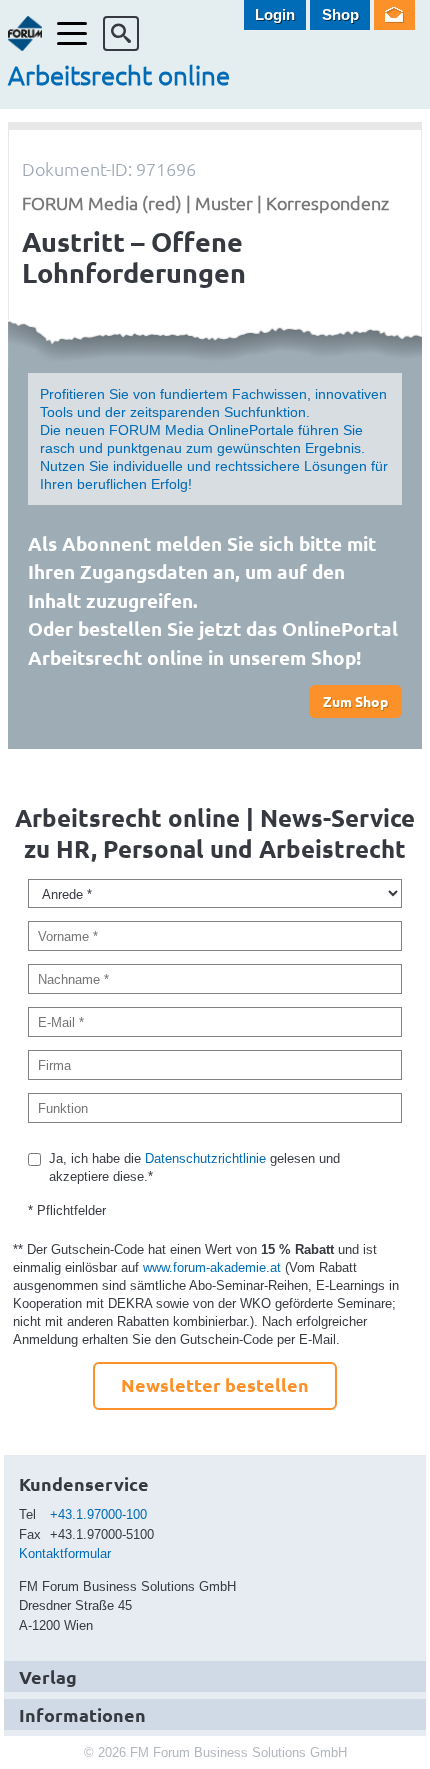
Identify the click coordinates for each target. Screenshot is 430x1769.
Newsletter (394, 15)
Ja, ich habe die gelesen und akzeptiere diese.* (194, 1167)
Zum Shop (355, 701)
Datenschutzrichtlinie (205, 1158)
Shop (340, 14)
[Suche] (121, 33)
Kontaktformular (65, 1553)
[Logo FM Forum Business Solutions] (25, 33)
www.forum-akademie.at (212, 1267)
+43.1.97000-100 (98, 1514)
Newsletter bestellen (215, 1384)
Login (275, 14)
